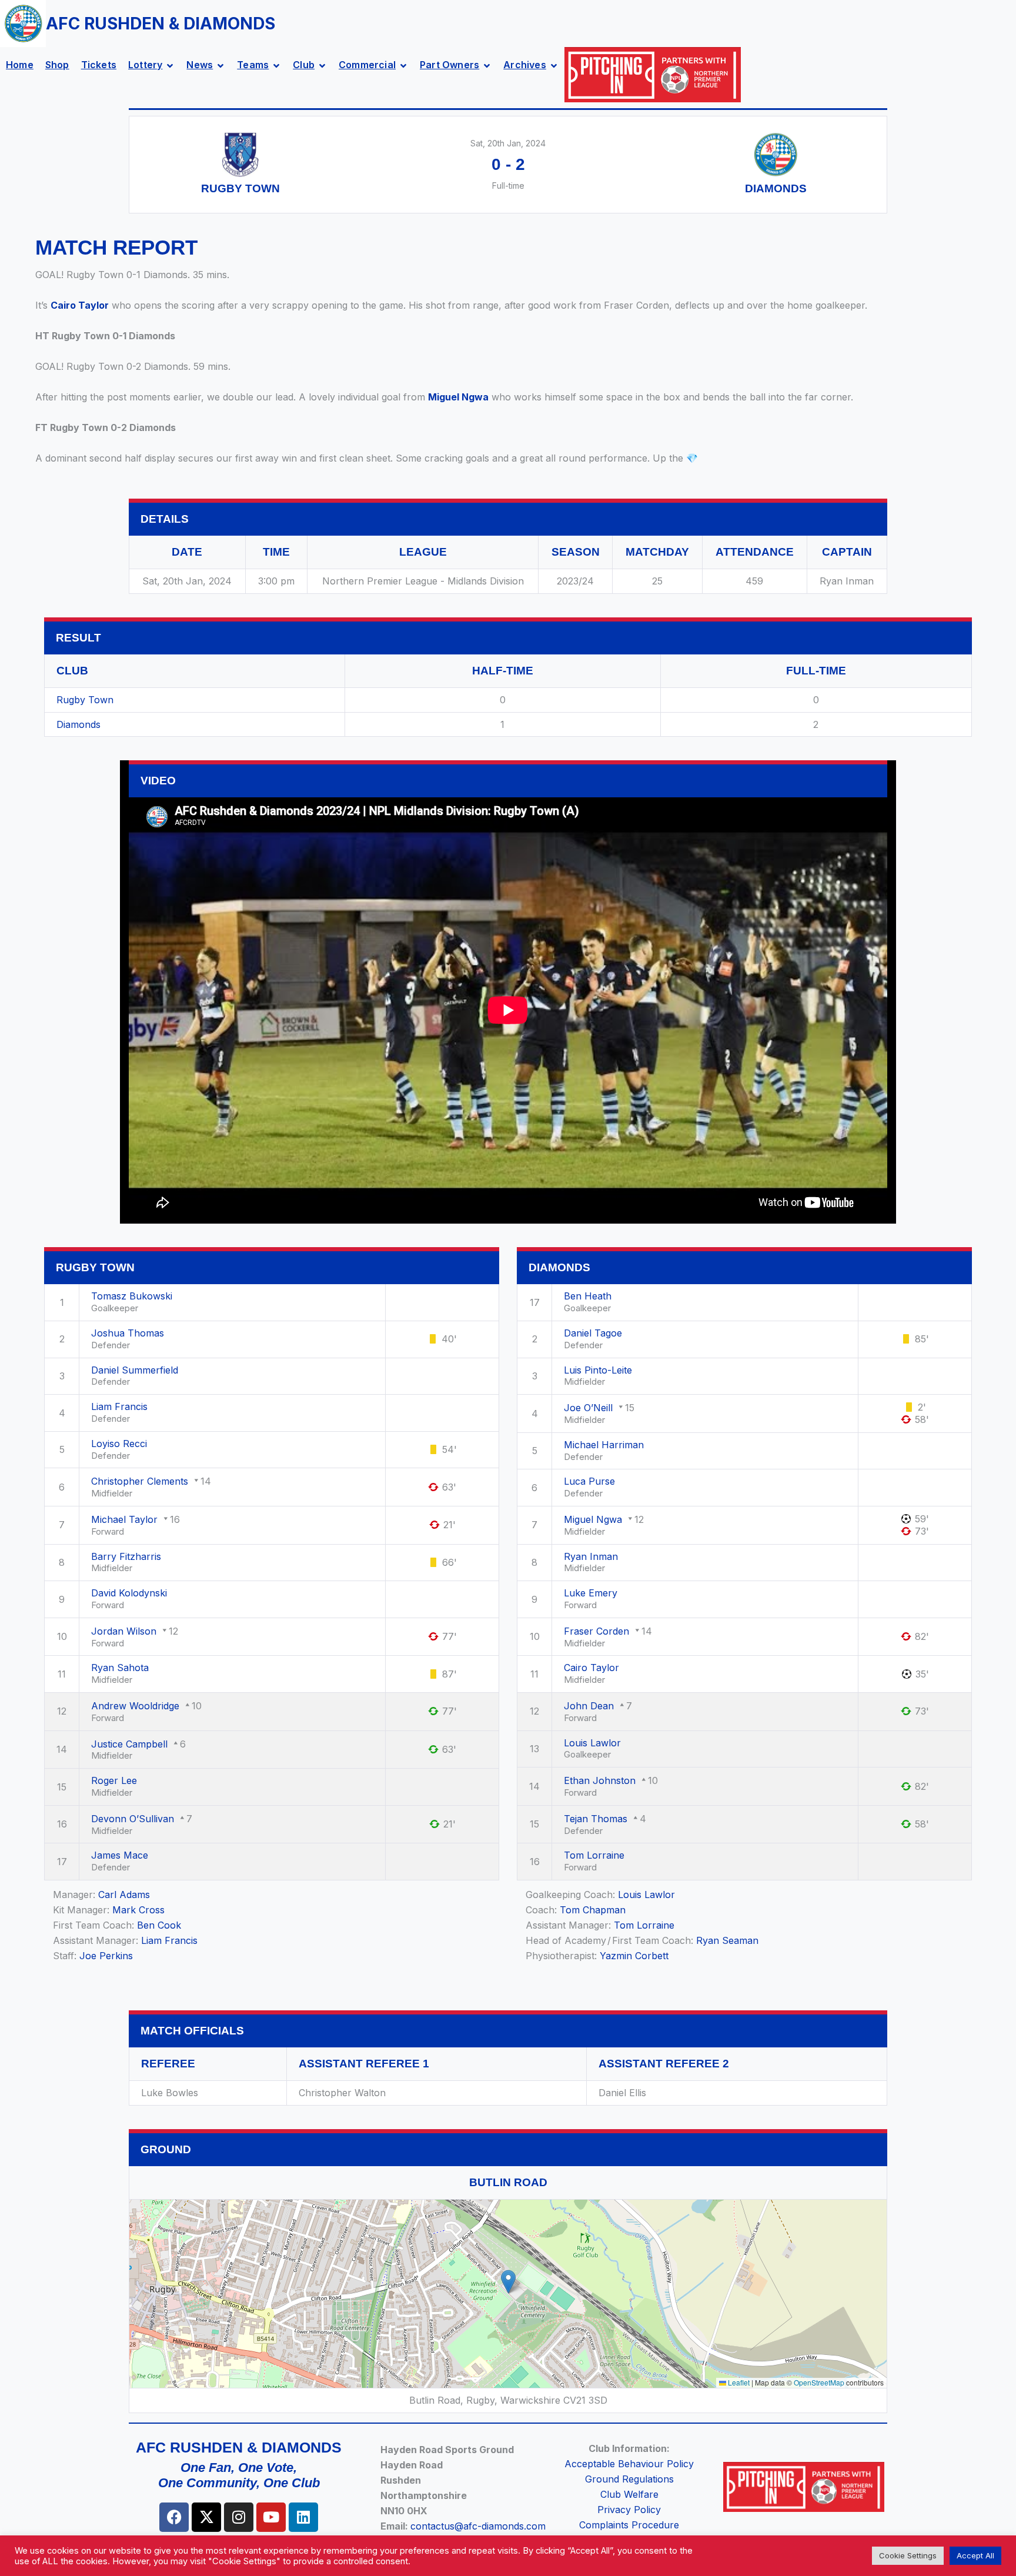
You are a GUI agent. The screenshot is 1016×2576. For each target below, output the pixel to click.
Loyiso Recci (119, 1444)
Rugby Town (85, 700)
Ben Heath (588, 1296)
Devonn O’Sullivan (133, 1819)
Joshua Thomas (128, 1333)
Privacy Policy (629, 2510)
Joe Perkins (106, 1956)
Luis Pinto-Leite (598, 1370)
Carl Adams (124, 1895)
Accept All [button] (975, 2555)
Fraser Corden (596, 1631)
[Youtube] (271, 2517)
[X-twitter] (206, 2517)
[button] (508, 2282)
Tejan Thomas (596, 1819)
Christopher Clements (140, 1481)
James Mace (120, 1855)
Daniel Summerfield (135, 1370)
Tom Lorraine (594, 1855)
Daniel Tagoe (593, 1333)
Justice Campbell (129, 1744)
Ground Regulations (629, 2479)
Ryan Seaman (727, 1940)
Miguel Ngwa (458, 397)
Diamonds (78, 724)
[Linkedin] (303, 2517)
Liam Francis (119, 1406)
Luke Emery (591, 1593)
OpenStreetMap (819, 2382)
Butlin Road (508, 2182)
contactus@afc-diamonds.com (478, 2526)
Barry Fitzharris (126, 1556)
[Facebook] (174, 2517)
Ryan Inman (591, 1556)
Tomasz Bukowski (132, 1296)
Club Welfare (629, 2494)
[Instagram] (239, 2517)
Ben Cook (159, 1925)
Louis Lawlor (592, 1743)
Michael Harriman (604, 1445)
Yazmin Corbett (634, 1956)
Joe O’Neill (588, 1408)
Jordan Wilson (124, 1631)
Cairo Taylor (80, 305)
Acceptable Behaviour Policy (629, 2464)
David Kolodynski (129, 1593)
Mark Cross (138, 1910)
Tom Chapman (593, 1910)
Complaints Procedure (629, 2525)
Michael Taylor (124, 1519)
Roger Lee (114, 1780)
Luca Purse (589, 1481)
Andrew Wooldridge (135, 1706)
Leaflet (738, 2382)
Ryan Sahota (120, 1668)
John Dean (589, 1706)
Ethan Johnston (600, 1780)
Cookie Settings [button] (908, 2555)
